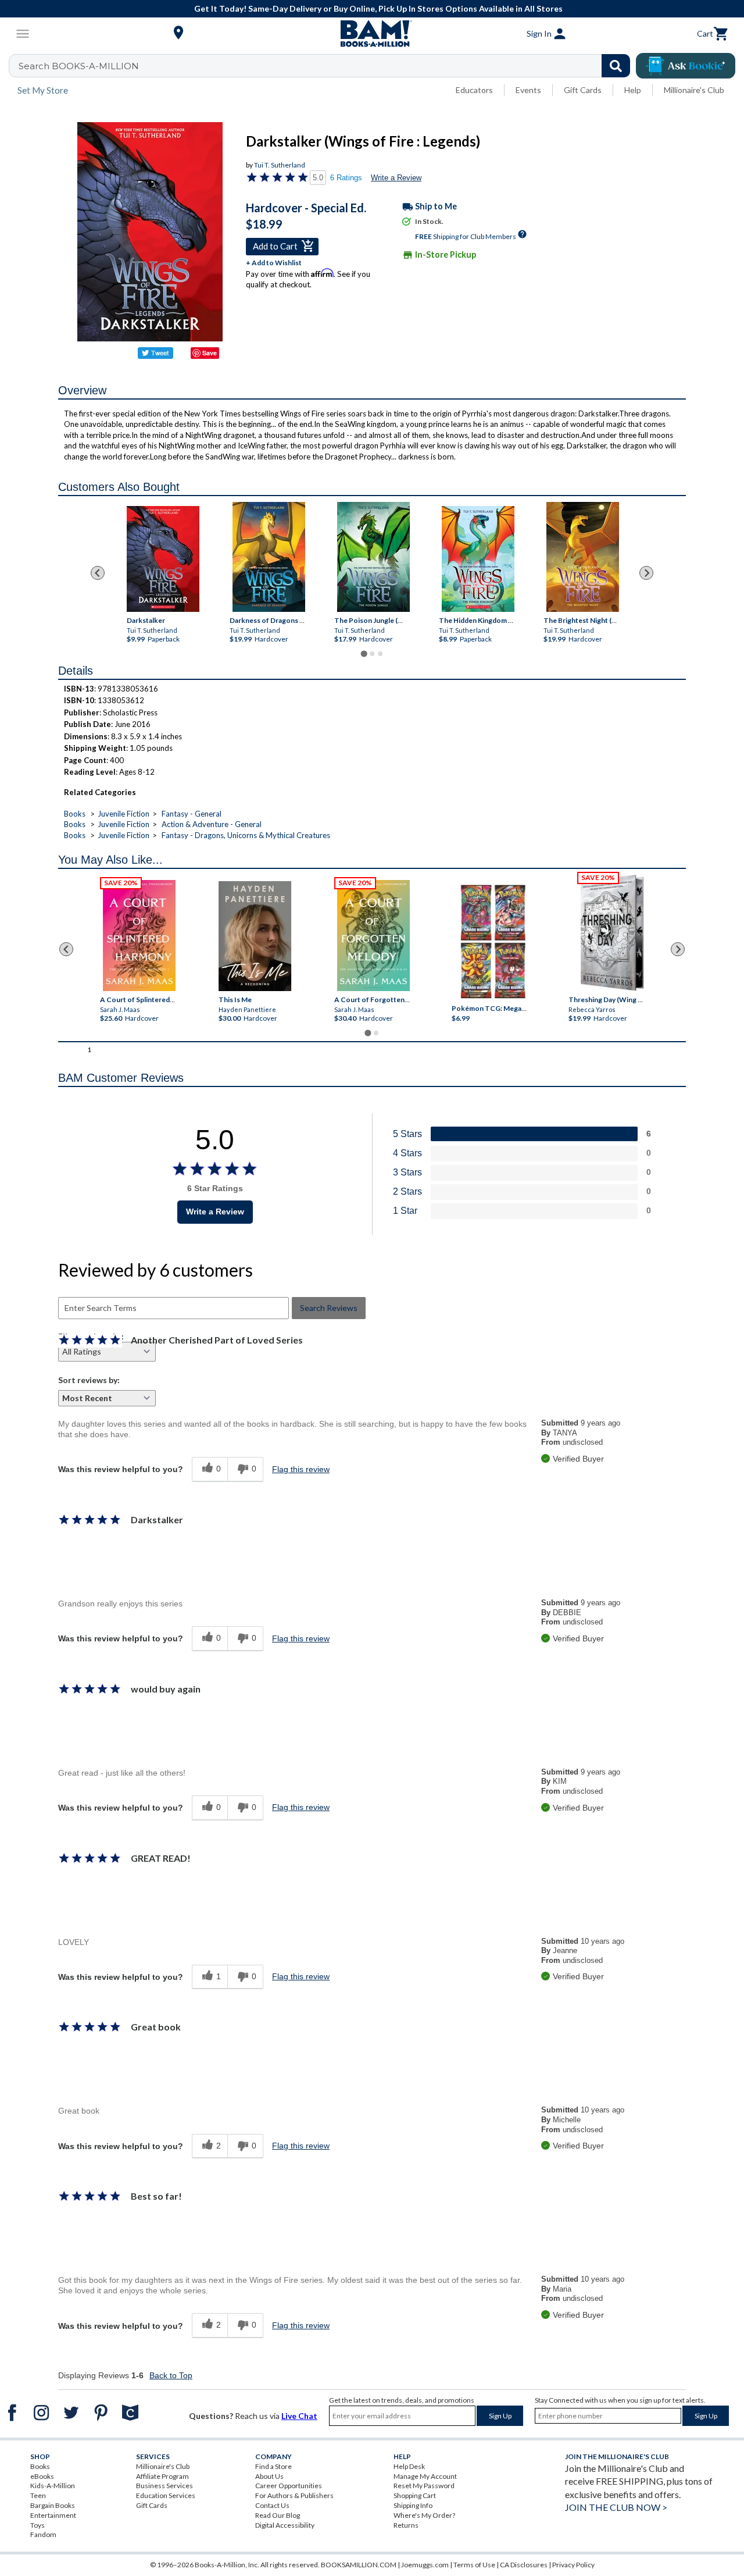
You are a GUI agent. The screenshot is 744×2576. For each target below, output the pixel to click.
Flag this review (301, 1469)
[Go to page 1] (364, 653)
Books (75, 814)
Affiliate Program (162, 2476)
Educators (474, 90)
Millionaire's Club (694, 90)
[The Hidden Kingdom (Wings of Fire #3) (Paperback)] (478, 559)
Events (528, 90)
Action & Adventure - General (212, 824)
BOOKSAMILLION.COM (359, 2565)
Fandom (43, 2534)
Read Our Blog (278, 2515)
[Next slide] (646, 573)
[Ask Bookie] (686, 66)
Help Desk (409, 2466)
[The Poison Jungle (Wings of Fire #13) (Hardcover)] (373, 557)
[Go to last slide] (98, 573)
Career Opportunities (289, 2486)
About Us (269, 2476)
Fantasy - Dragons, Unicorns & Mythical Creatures (246, 835)
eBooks (42, 2476)
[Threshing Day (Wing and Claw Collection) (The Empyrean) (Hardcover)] (612, 933)
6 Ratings (346, 178)
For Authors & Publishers (294, 2495)
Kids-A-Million (53, 2486)
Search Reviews (329, 1308)
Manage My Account (425, 2476)
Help (633, 90)
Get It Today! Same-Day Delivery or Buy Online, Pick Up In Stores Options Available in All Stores (378, 8)
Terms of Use (474, 2565)
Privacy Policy (573, 2565)
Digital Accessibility (285, 2525)
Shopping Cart (415, 2495)
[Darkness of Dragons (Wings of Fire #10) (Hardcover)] (269, 557)
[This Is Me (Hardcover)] (255, 936)
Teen (38, 2495)
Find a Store (273, 2466)
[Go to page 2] (372, 654)
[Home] (372, 34)
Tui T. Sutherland (280, 165)
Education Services (166, 2495)
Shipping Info (413, 2505)
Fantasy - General (192, 814)
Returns (406, 2525)
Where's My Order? (424, 2515)
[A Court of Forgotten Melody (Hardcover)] (373, 936)
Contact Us (272, 2505)
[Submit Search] (616, 66)
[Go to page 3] (380, 654)
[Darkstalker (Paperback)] (162, 559)
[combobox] (327, 66)
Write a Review (396, 178)
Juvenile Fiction (124, 814)
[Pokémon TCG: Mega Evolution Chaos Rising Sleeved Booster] (493, 942)
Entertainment (53, 2515)
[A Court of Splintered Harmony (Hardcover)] (139, 936)
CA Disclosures (524, 2565)
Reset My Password (424, 2486)
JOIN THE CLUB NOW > (616, 2507)
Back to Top (171, 2375)
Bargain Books (53, 2505)
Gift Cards (583, 90)
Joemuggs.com (425, 2565)
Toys (37, 2525)
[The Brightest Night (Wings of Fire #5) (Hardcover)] (583, 557)
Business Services (164, 2486)
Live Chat (299, 2416)
